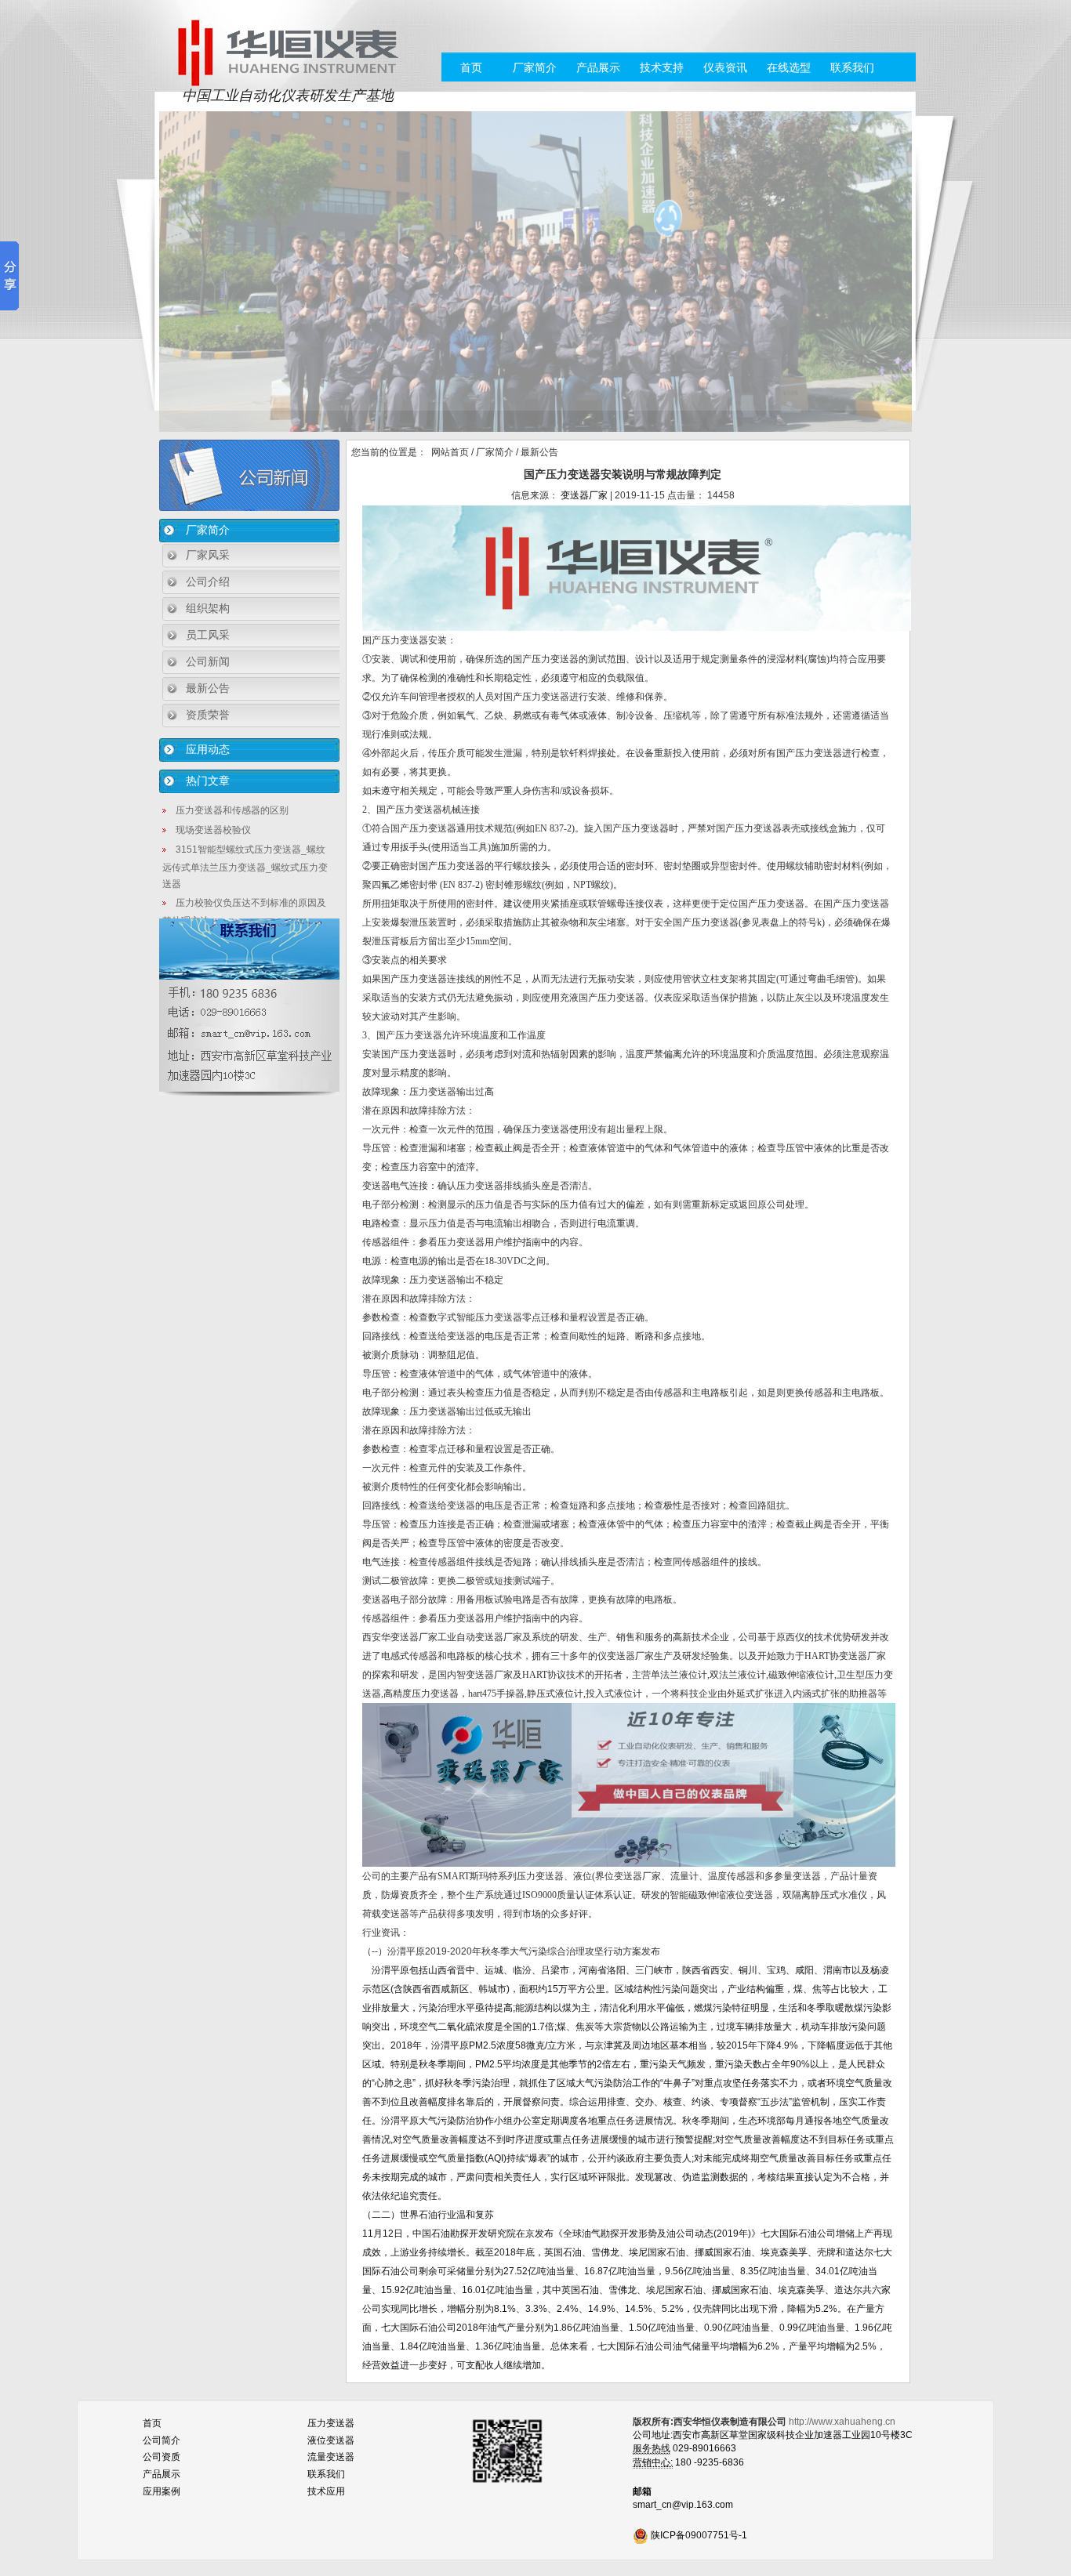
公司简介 (162, 2440)
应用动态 (208, 749)
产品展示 (598, 67)
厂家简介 (535, 67)
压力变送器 (331, 2423)
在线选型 (789, 67)
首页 (471, 67)
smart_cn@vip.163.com (683, 2505)
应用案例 (162, 2491)
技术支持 (662, 67)
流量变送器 (331, 2457)
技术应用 (326, 2491)
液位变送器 (331, 2440)
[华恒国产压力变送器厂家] (287, 52)
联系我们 (852, 67)
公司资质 (162, 2457)
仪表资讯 (725, 67)
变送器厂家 (584, 495)
